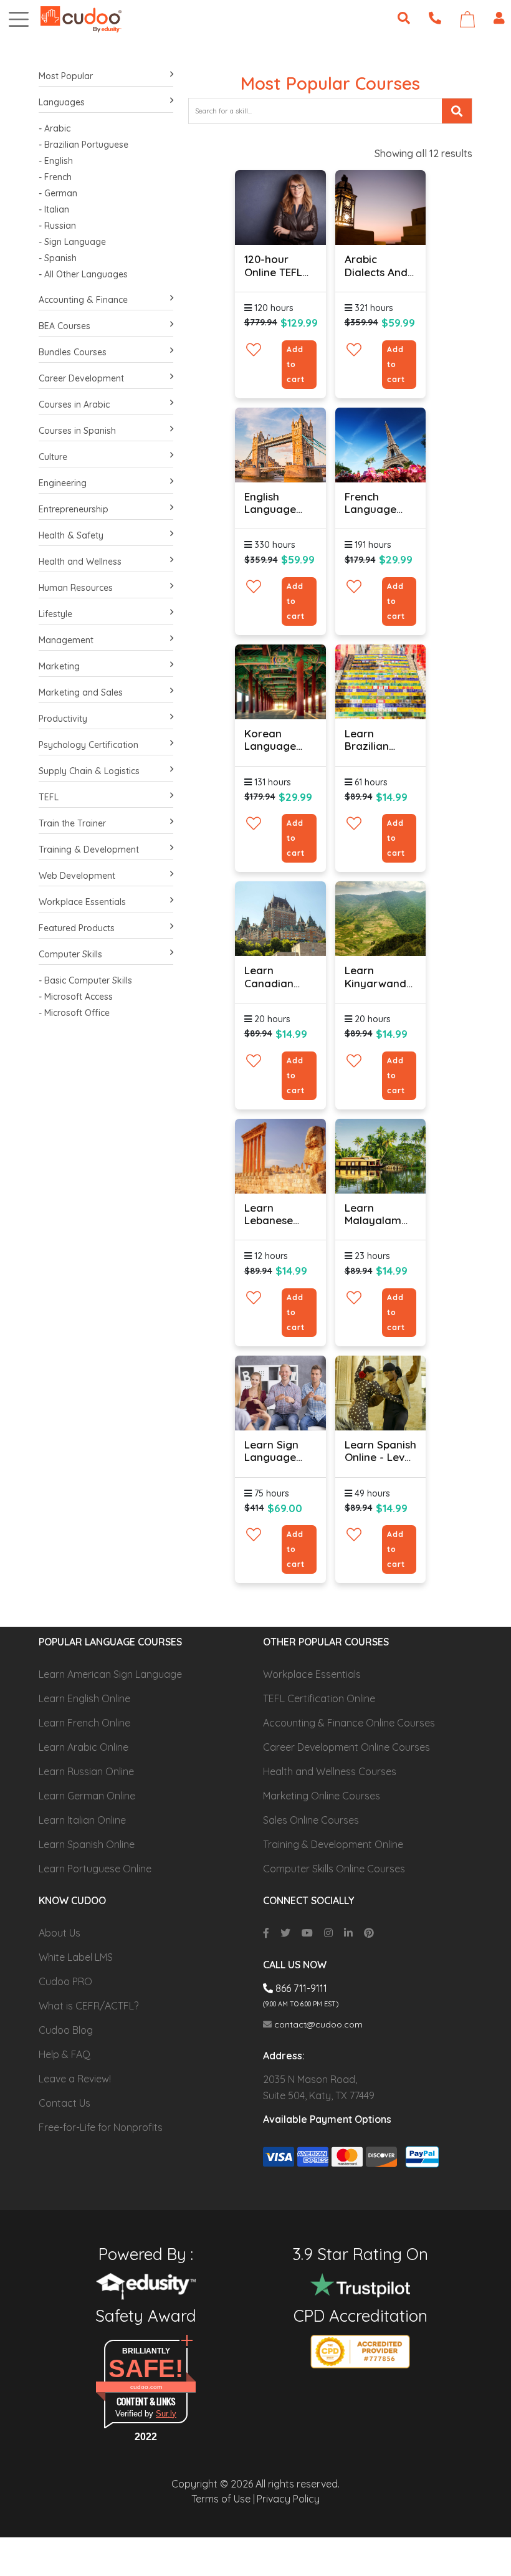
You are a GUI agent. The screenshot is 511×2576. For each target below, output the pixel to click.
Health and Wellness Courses (330, 1771)
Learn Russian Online (86, 1771)
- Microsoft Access (76, 997)
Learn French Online (84, 1723)
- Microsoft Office (74, 1013)
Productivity (63, 719)
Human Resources (76, 588)
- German (58, 193)
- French (55, 177)
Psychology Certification (88, 745)
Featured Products (77, 928)
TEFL (49, 797)
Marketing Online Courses (322, 1796)
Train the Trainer (72, 823)
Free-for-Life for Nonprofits (101, 2127)
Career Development (81, 378)
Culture (53, 457)
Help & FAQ (64, 2054)
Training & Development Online (333, 1844)
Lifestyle (55, 614)
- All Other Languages (83, 274)
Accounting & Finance (83, 300)
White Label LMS (76, 1957)
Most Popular (66, 76)
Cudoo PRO (65, 1981)
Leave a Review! (75, 2079)
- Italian (54, 209)
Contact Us (64, 2103)
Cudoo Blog (66, 2030)
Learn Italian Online (82, 1820)
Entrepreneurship (74, 509)
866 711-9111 (300, 1988)
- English (56, 161)
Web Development (77, 876)
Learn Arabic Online (84, 1747)
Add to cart (296, 364)
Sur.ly (166, 2414)
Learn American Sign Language (110, 1674)
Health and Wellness (80, 562)
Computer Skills (70, 954)
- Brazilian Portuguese (84, 145)
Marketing (59, 666)
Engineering (63, 483)
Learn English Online (84, 1698)
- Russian (57, 226)
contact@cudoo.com (317, 2024)
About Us (60, 1933)
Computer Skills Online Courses (334, 1869)
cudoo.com (146, 2387)
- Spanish (58, 258)
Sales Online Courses (311, 1820)
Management (66, 640)
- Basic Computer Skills (85, 980)
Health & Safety (71, 535)
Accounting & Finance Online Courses (349, 1723)
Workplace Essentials (82, 902)
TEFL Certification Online (319, 1698)
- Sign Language (72, 242)
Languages (62, 102)
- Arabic (55, 128)
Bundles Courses (73, 352)
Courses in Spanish (77, 431)
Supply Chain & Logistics (89, 771)
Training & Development (89, 850)
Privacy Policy (288, 2499)
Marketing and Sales (81, 692)
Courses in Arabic (74, 405)
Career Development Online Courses (346, 1747)
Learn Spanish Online (87, 1844)
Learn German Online (87, 1796)
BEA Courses (64, 326)
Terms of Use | (223, 2499)
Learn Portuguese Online (95, 1869)
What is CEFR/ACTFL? (88, 2006)
